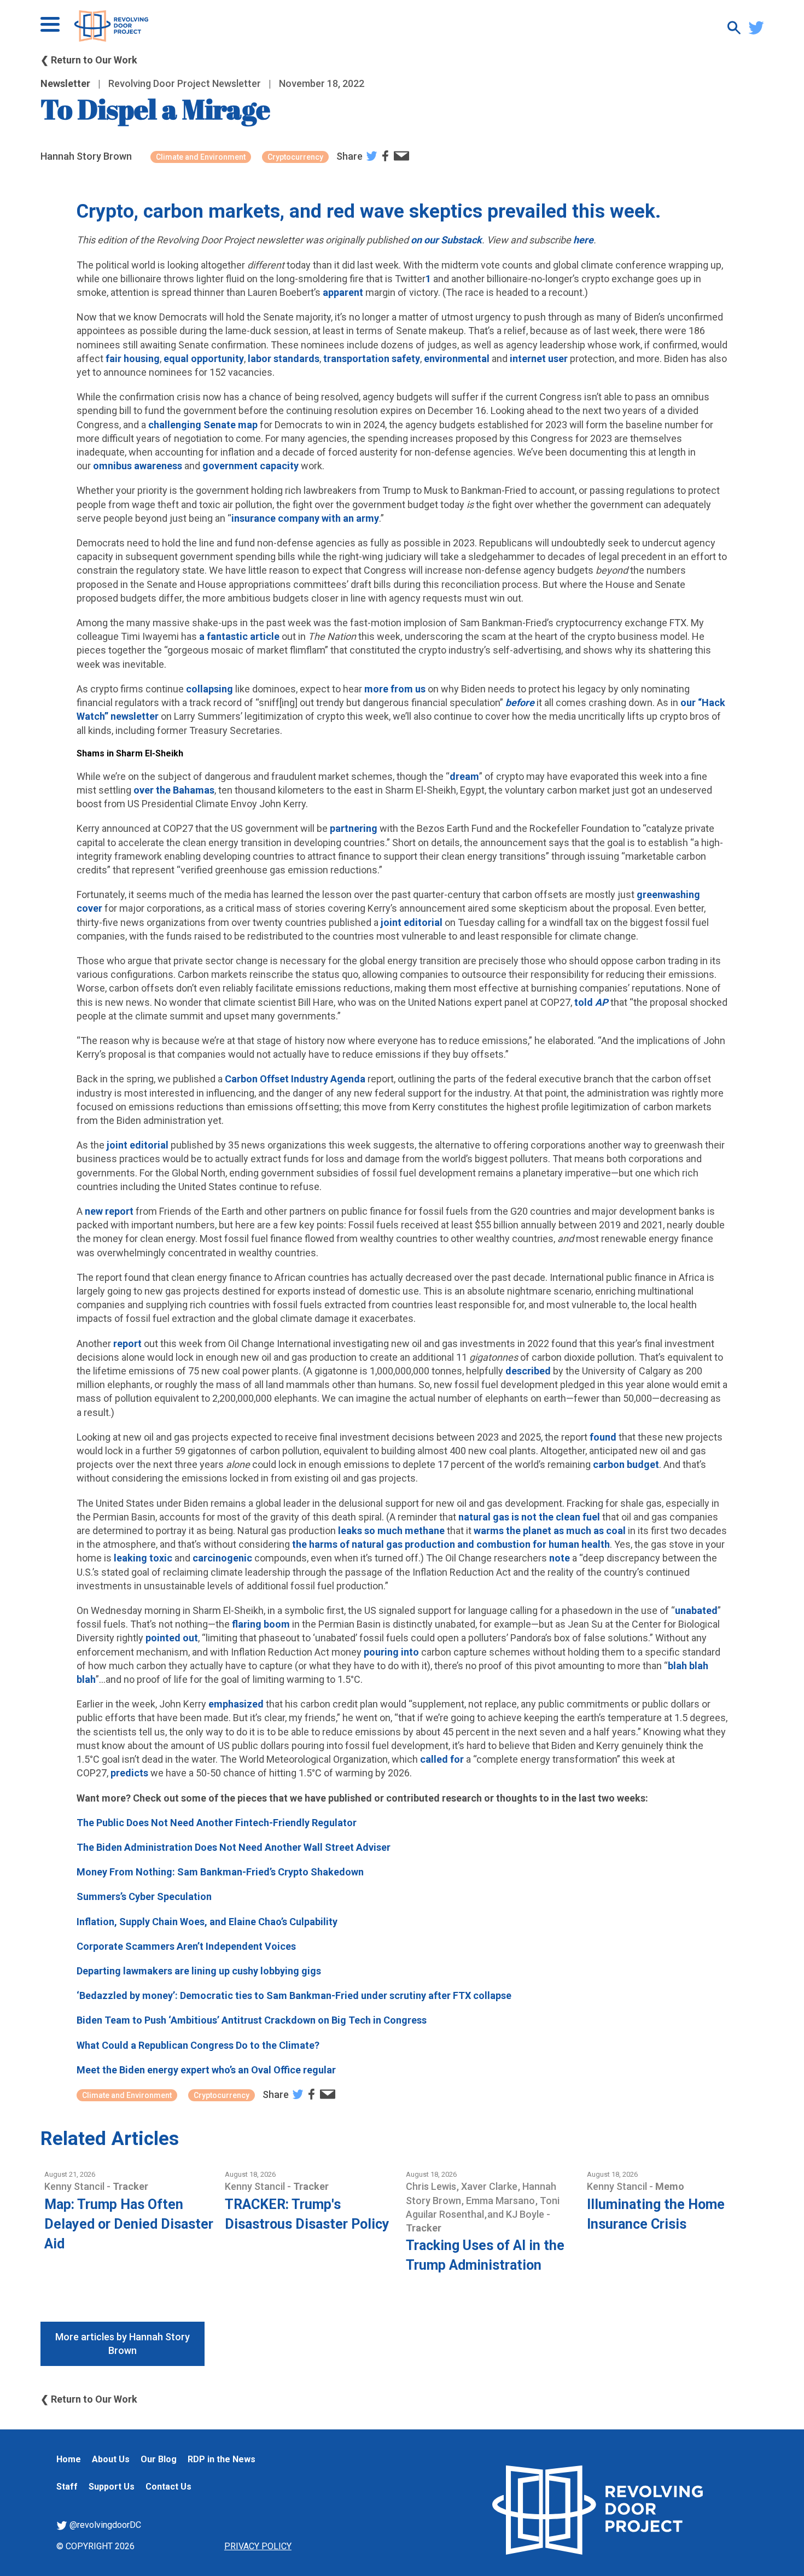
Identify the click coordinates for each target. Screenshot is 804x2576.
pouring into (391, 1652)
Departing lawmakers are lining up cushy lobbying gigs (199, 1971)
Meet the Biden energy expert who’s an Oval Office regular (206, 2070)
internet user (539, 359)
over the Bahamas (174, 790)
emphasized (236, 1704)
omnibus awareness (138, 466)
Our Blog (159, 2459)
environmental (457, 359)
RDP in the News (222, 2459)
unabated (696, 1610)
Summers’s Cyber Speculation (144, 1896)
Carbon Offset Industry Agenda (295, 1079)
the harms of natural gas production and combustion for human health (450, 1544)
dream (464, 776)
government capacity (250, 466)
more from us (395, 689)
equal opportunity (204, 359)
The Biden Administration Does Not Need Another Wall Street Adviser (234, 1847)
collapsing (209, 689)
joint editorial (412, 922)
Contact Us (168, 2487)
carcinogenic (222, 1558)
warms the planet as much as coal (550, 1531)
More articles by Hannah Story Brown (123, 2344)
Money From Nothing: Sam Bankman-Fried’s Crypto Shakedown (220, 1872)
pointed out (172, 1638)
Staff (67, 2487)
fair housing (133, 359)
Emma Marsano (502, 2201)
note (560, 1558)
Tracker (130, 2186)
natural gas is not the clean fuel (529, 1517)
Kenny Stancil (75, 2186)
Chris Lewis (432, 2186)
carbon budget (626, 1464)
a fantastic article (239, 636)
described (528, 1371)
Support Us (112, 2487)
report (127, 1344)
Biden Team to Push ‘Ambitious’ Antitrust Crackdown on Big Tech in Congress (252, 2020)
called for (442, 1759)
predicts (129, 1773)
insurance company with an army (305, 518)
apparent (343, 292)
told (585, 1002)
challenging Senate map (203, 425)
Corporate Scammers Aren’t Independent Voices (186, 1946)
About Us (111, 2459)
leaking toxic (143, 1558)
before (520, 703)
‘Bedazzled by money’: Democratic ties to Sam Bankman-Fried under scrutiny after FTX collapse (294, 1995)
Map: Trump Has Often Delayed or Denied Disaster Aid (129, 2224)
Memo (670, 2186)
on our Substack (446, 240)
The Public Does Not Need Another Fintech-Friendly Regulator (217, 1823)
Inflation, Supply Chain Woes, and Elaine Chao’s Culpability (207, 1922)
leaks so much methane (391, 1531)
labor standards (284, 359)
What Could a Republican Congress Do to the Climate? (198, 2045)
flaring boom (261, 1624)
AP (602, 1002)
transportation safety (372, 359)
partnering (354, 828)
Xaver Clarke (490, 2186)
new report (109, 1211)
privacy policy (258, 2546)
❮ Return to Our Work (89, 60)
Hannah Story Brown (86, 156)
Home (69, 2459)
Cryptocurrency (295, 157)
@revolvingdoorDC (104, 2525)
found (603, 1437)
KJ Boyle (526, 2214)
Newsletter (65, 83)
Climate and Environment (201, 157)
